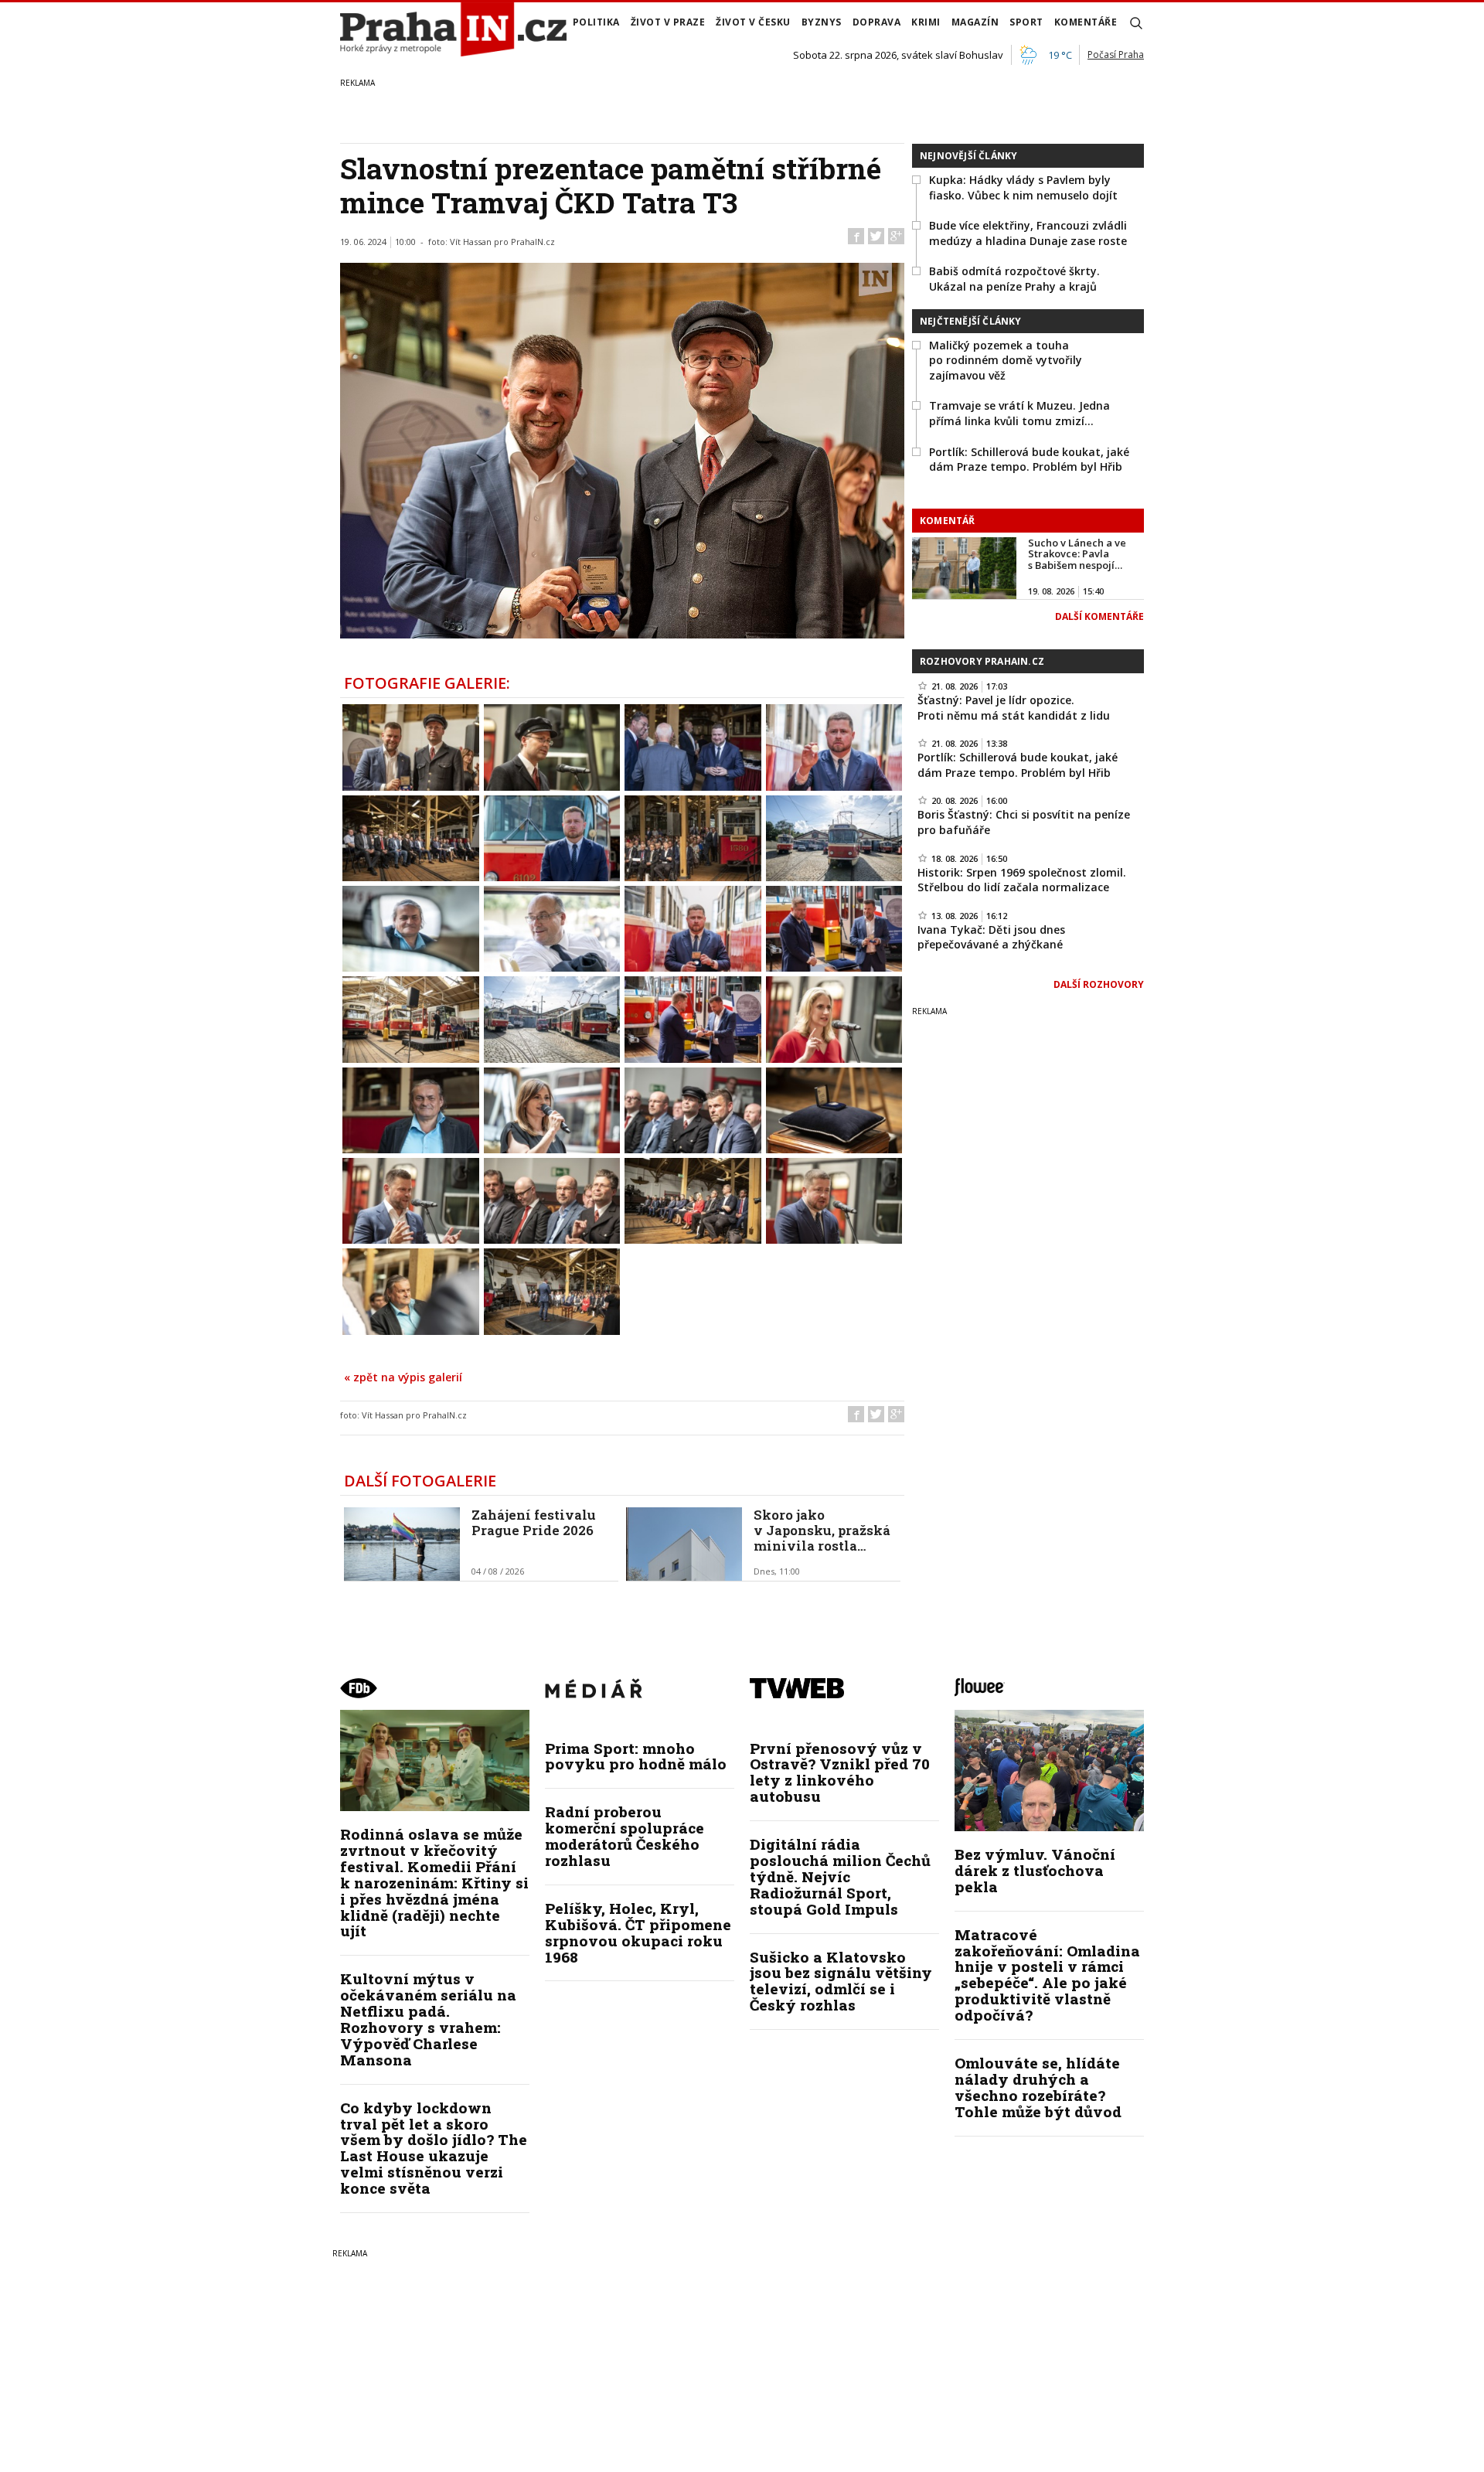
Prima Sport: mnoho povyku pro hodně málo (636, 1756)
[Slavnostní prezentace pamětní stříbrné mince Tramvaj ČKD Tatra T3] (411, 746)
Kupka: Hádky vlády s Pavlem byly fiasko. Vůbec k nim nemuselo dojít (1023, 187)
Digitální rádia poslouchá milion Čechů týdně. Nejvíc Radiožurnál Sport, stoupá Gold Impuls (840, 1876)
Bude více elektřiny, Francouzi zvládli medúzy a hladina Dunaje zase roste (1028, 233)
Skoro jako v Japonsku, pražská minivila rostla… (822, 1531)
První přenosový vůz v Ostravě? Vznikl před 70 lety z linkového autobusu (840, 1772)
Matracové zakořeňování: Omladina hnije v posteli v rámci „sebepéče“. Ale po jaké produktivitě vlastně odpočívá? (1047, 1975)
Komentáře (1086, 22)
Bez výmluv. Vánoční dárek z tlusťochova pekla (1035, 1870)
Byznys (822, 22)
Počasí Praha (1116, 54)
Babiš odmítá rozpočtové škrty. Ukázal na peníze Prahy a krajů (1014, 279)
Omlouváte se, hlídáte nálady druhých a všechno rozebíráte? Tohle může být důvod (1038, 2087)
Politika (596, 22)
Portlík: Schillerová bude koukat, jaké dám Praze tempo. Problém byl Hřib (1029, 460)
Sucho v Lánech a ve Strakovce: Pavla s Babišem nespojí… (1077, 554)
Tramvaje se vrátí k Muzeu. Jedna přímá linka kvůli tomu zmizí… (1019, 413)
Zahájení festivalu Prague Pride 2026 (534, 1522)
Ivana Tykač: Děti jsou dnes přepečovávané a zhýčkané (991, 937)
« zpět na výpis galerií (403, 1377)
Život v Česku (753, 22)
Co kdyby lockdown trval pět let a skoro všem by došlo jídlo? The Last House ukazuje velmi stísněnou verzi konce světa (434, 2148)
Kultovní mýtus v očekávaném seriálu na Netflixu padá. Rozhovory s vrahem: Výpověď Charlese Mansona (428, 2019)
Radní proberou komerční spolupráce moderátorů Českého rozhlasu (625, 1836)
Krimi (926, 22)
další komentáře (1099, 616)
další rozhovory (1099, 984)
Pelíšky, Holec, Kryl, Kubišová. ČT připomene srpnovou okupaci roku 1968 (638, 1932)
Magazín (975, 22)
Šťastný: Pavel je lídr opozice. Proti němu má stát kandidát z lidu (1014, 708)
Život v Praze (668, 22)
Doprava (877, 22)
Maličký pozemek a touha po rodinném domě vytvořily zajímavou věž (1006, 360)
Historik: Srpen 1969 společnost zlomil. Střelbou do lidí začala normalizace (1022, 880)
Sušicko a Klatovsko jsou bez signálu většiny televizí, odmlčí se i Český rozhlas (841, 1981)
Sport (1026, 22)
